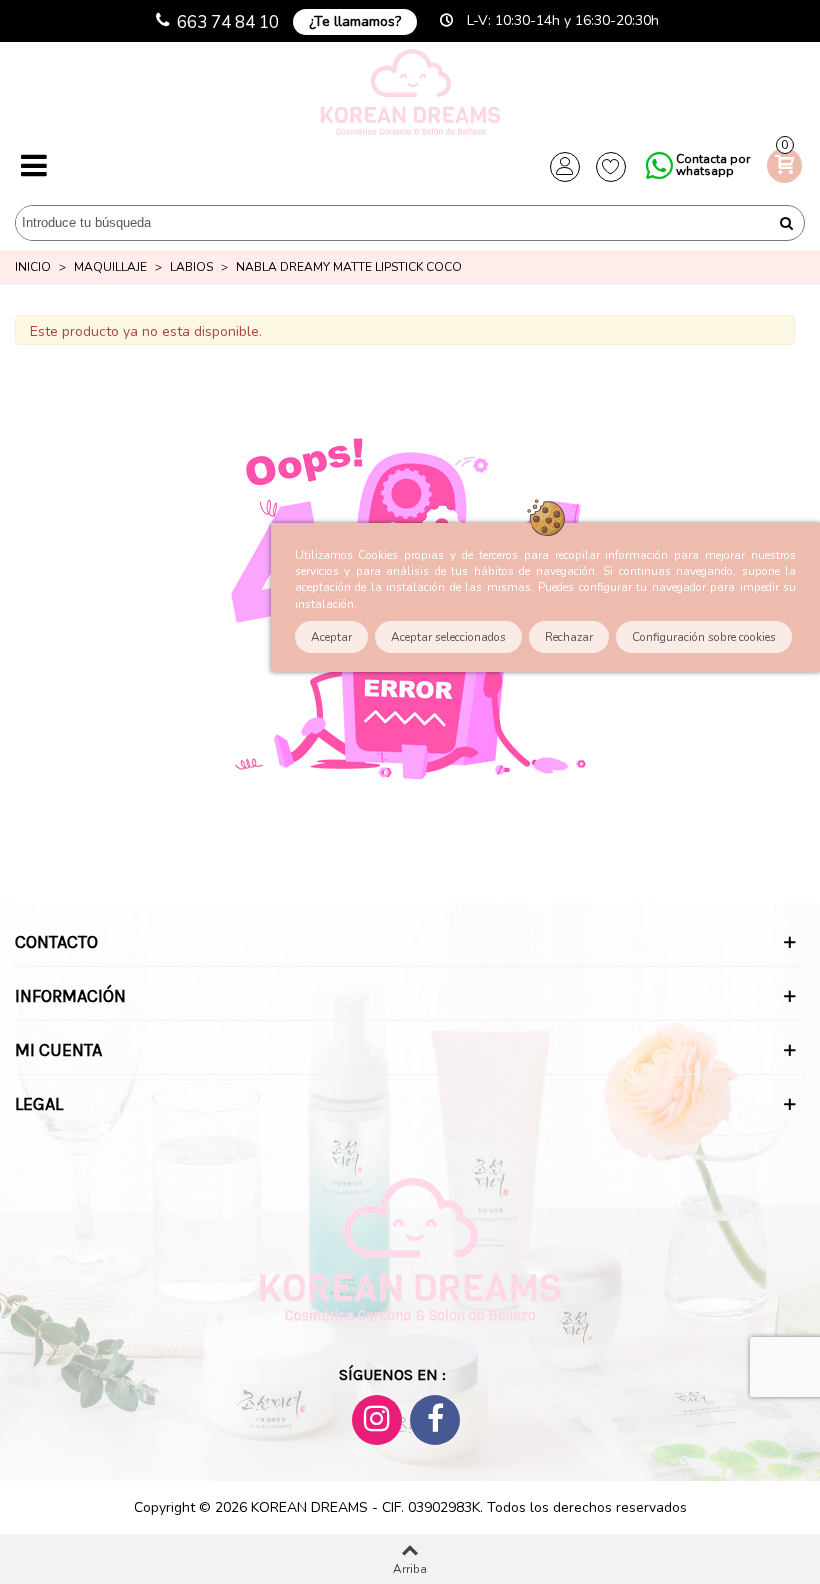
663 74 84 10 (228, 22)
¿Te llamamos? (355, 21)
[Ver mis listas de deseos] (611, 167)
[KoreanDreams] (410, 94)
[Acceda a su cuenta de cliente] (565, 167)
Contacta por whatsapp (713, 165)
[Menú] (34, 167)
